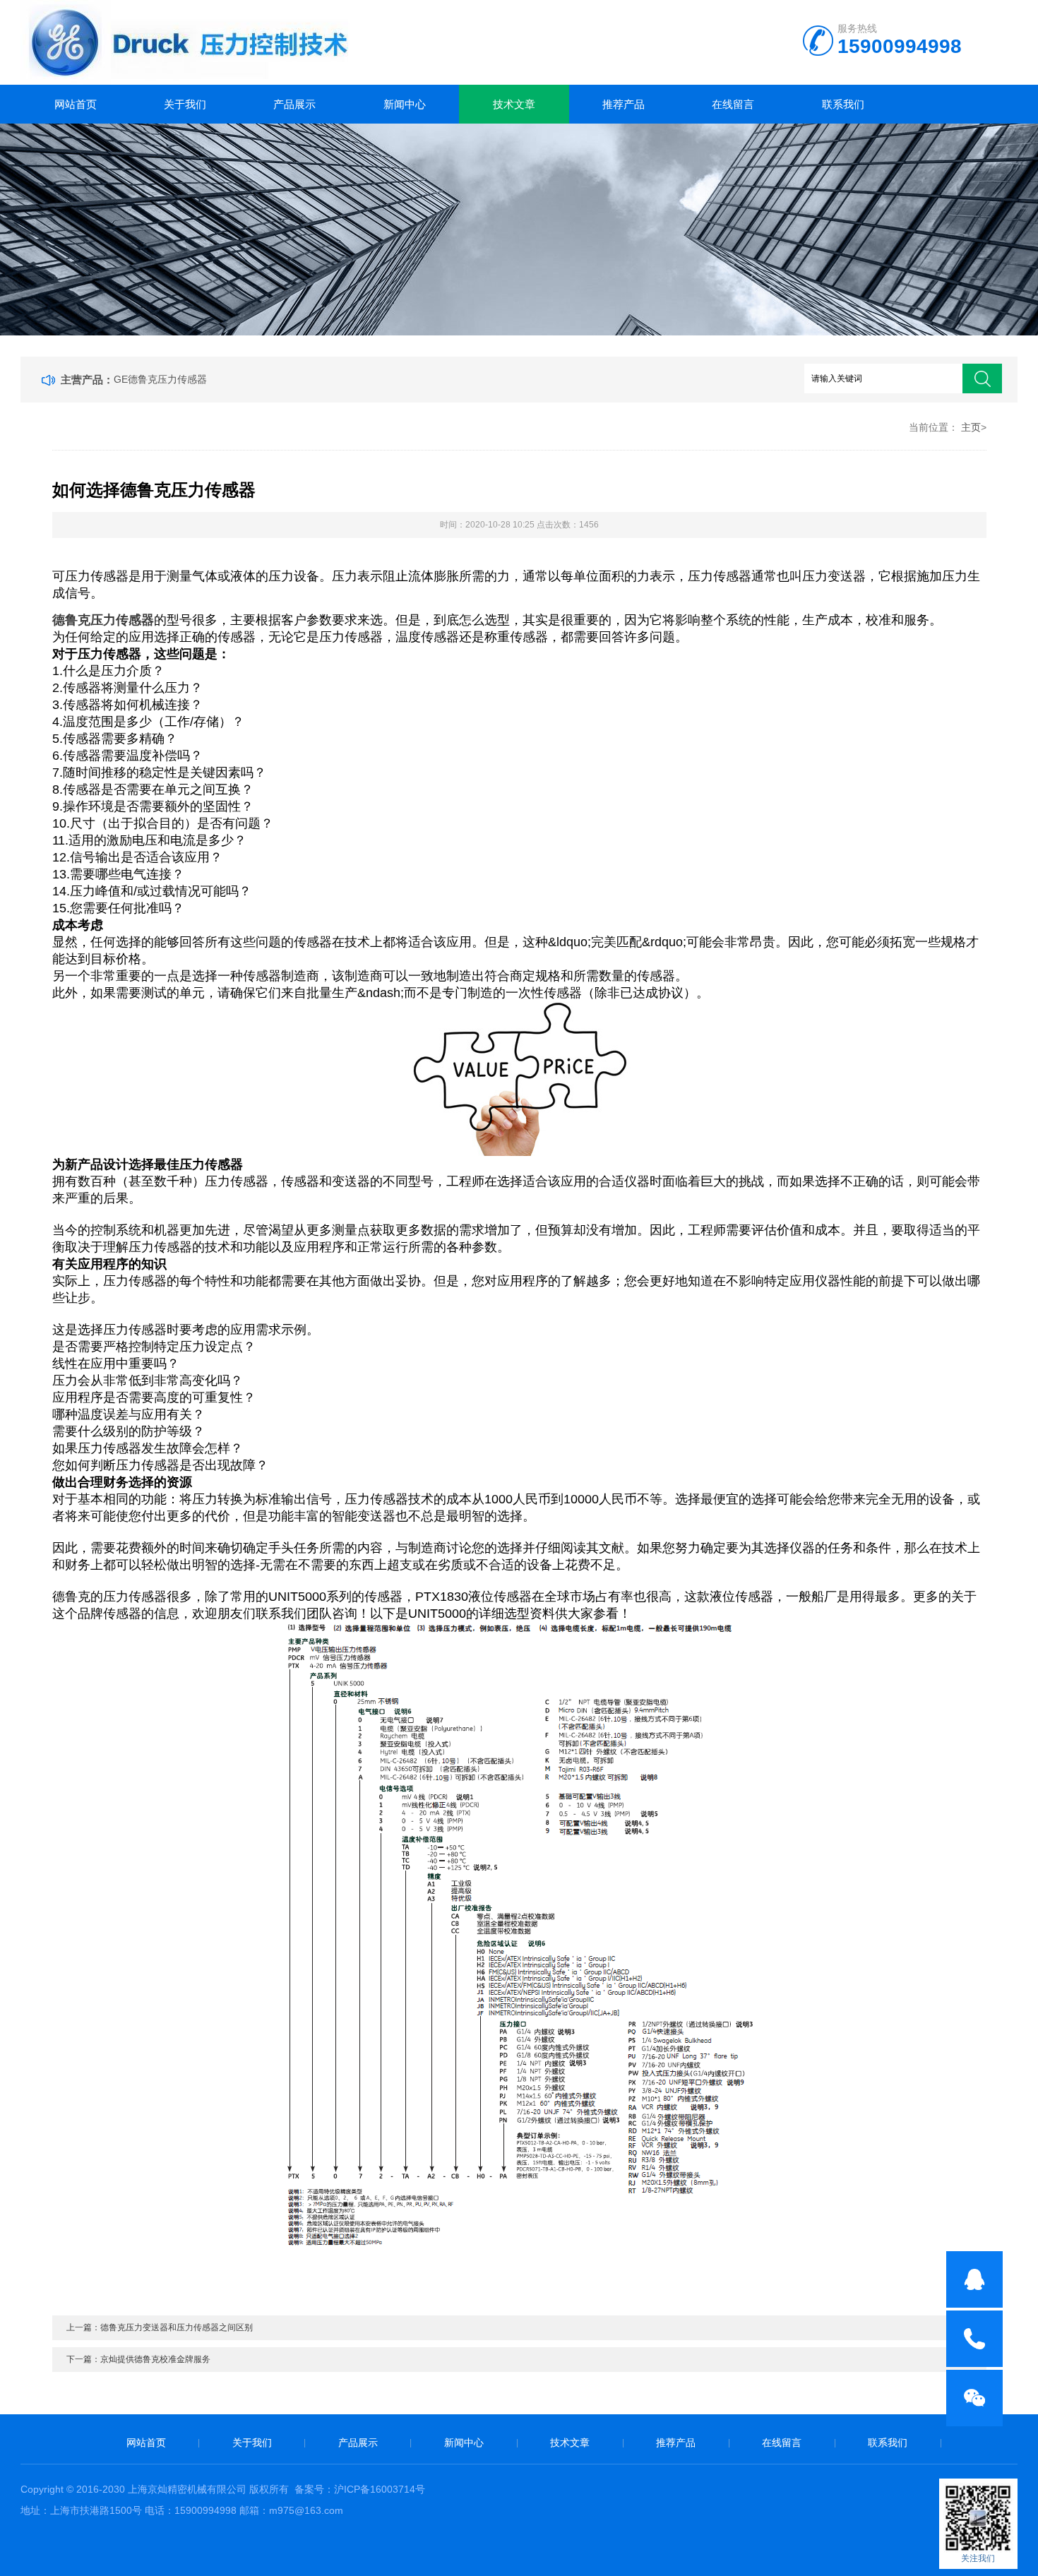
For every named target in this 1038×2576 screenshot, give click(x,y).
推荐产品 (624, 104)
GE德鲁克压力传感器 (160, 379)
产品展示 (294, 104)
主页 (971, 427)
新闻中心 (405, 104)
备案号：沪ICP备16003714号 (360, 2489)
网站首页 (76, 104)
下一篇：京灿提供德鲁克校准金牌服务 (138, 2359)
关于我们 (185, 104)
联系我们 (843, 104)
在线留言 (733, 104)
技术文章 (514, 104)
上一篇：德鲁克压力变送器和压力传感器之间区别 (160, 2327)
